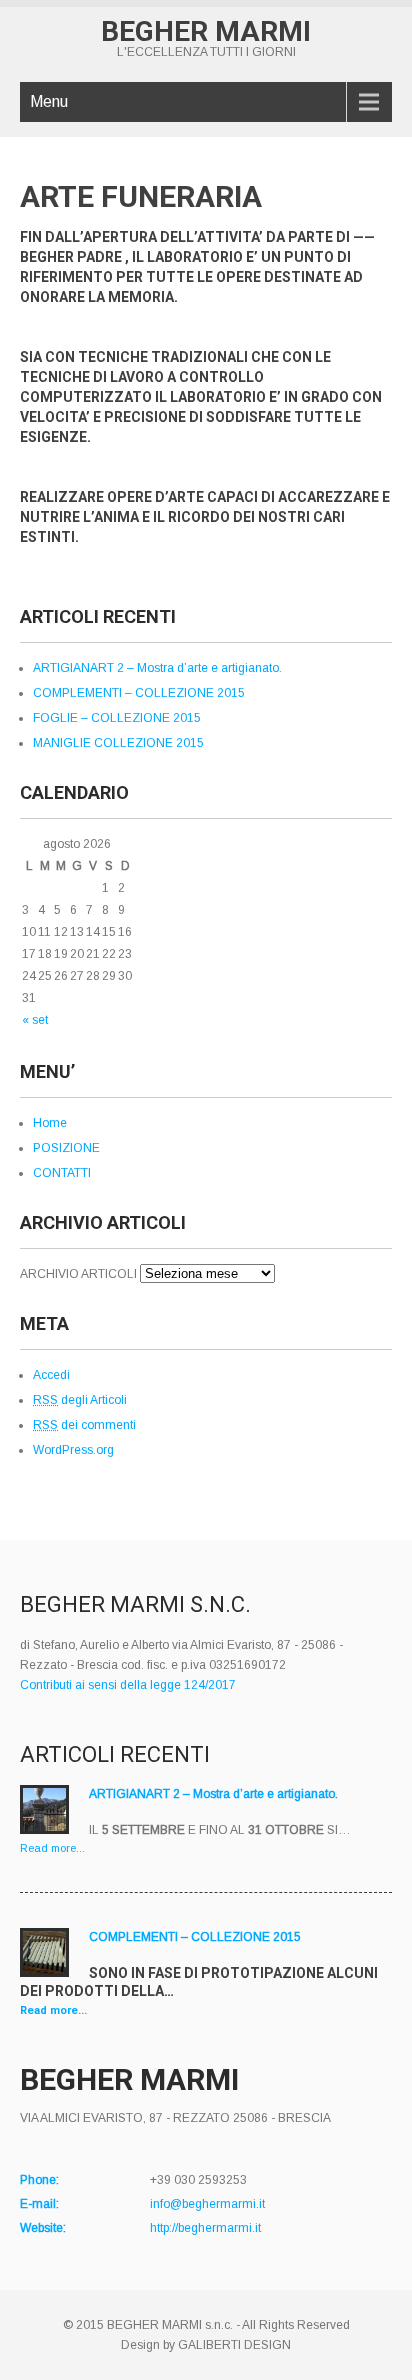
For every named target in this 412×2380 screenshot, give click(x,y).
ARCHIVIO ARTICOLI (78, 1274)
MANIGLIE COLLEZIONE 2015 (118, 743)
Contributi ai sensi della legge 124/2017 (128, 1685)
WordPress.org (73, 1450)
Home (50, 1123)
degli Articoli (80, 1400)
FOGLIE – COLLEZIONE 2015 (117, 718)
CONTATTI (62, 1173)
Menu (49, 101)
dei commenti (84, 1425)
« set (35, 1020)
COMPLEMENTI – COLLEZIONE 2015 (139, 693)
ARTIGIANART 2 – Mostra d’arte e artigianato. (157, 668)
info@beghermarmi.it (207, 2204)
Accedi (51, 1375)
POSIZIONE (66, 1148)
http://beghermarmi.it (205, 2228)
